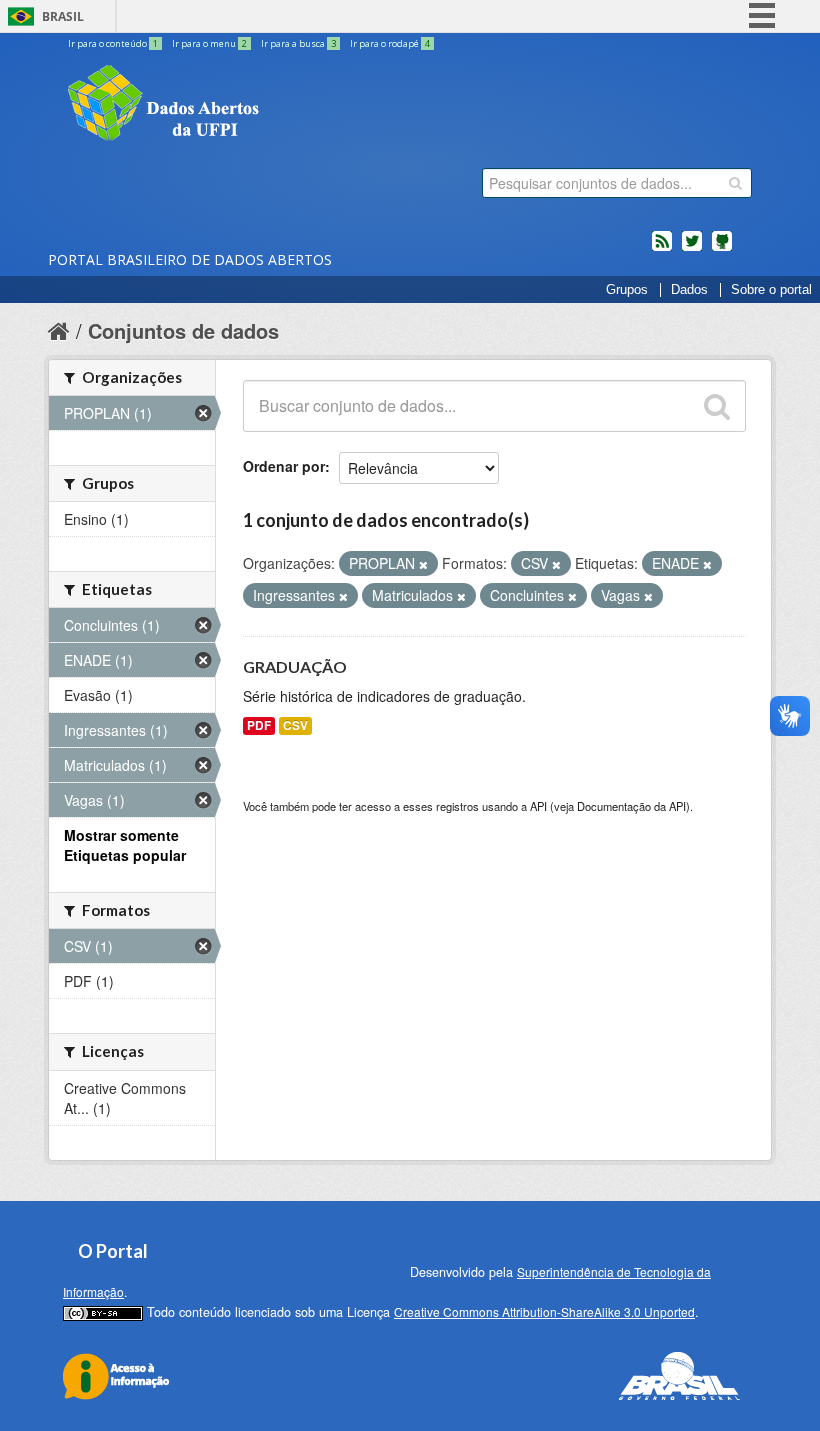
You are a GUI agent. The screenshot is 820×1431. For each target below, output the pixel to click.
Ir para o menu (209, 43)
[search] (735, 183)
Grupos (627, 290)
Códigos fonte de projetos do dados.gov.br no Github (722, 249)
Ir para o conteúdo (113, 43)
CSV (295, 725)
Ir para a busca (298, 43)
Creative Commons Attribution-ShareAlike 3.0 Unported (544, 1311)
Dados (689, 290)
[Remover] (423, 564)
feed (662, 249)
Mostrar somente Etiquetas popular (125, 845)
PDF (259, 725)
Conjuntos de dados (183, 330)
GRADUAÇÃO (295, 666)
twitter (692, 249)
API (538, 806)
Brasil (63, 16)
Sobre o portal (771, 290)
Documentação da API (631, 806)
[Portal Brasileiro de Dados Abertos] (283, 105)
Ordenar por (284, 466)
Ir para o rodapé (390, 43)
